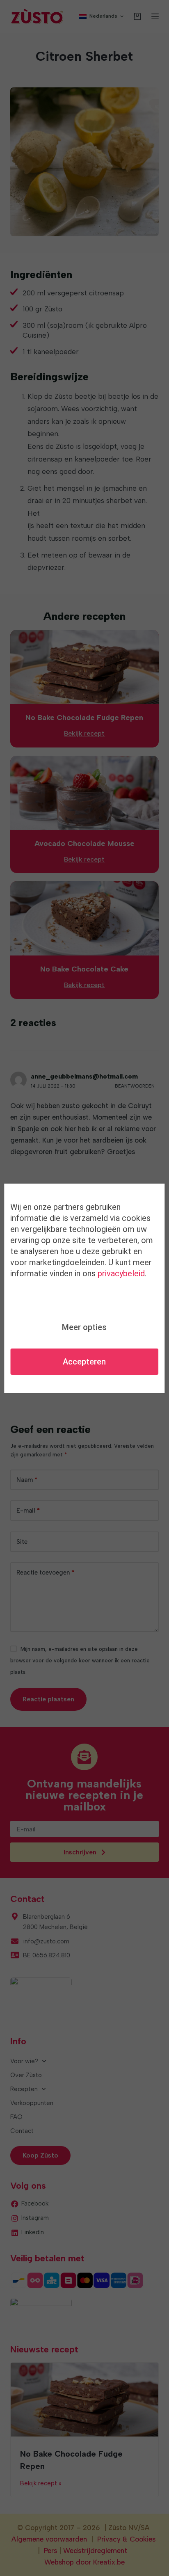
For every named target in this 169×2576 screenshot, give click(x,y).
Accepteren (84, 1362)
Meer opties (84, 1327)
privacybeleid (121, 1273)
